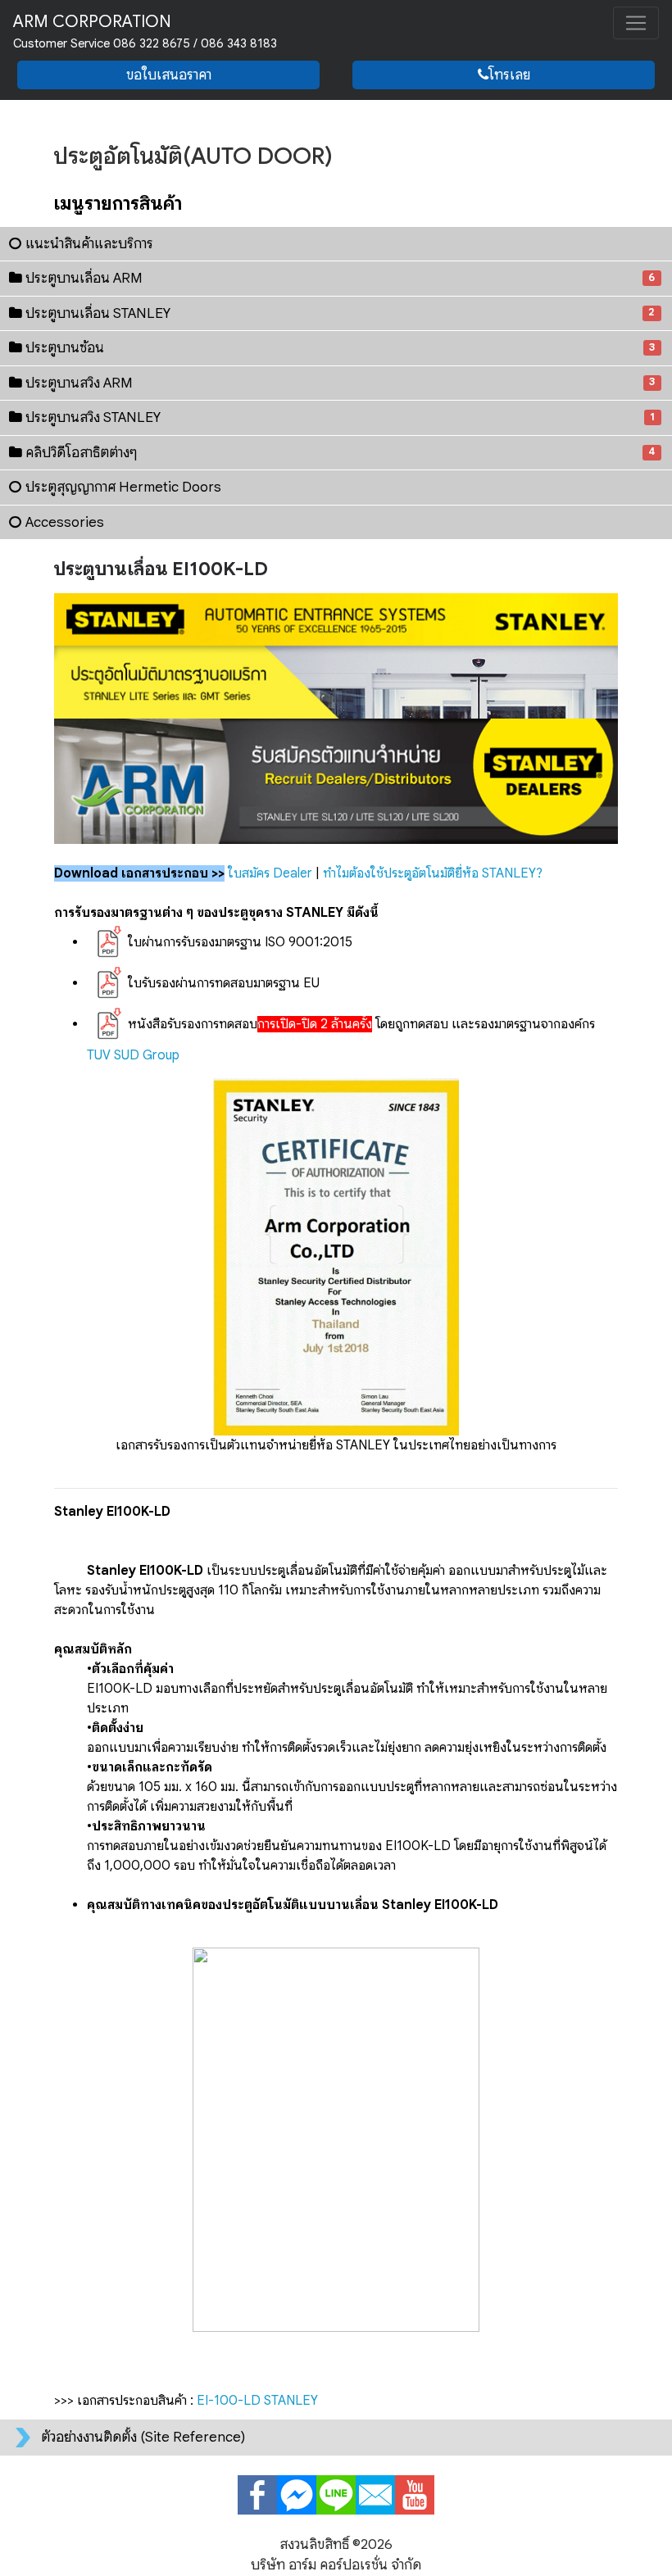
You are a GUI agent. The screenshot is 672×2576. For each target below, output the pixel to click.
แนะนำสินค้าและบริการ (89, 244)
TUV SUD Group (133, 1055)
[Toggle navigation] (636, 23)
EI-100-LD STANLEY (257, 2401)
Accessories (65, 522)
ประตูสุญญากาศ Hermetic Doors (123, 487)
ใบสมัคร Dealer (270, 873)
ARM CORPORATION (145, 31)
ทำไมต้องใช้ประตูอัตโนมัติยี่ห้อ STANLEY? (433, 873)
